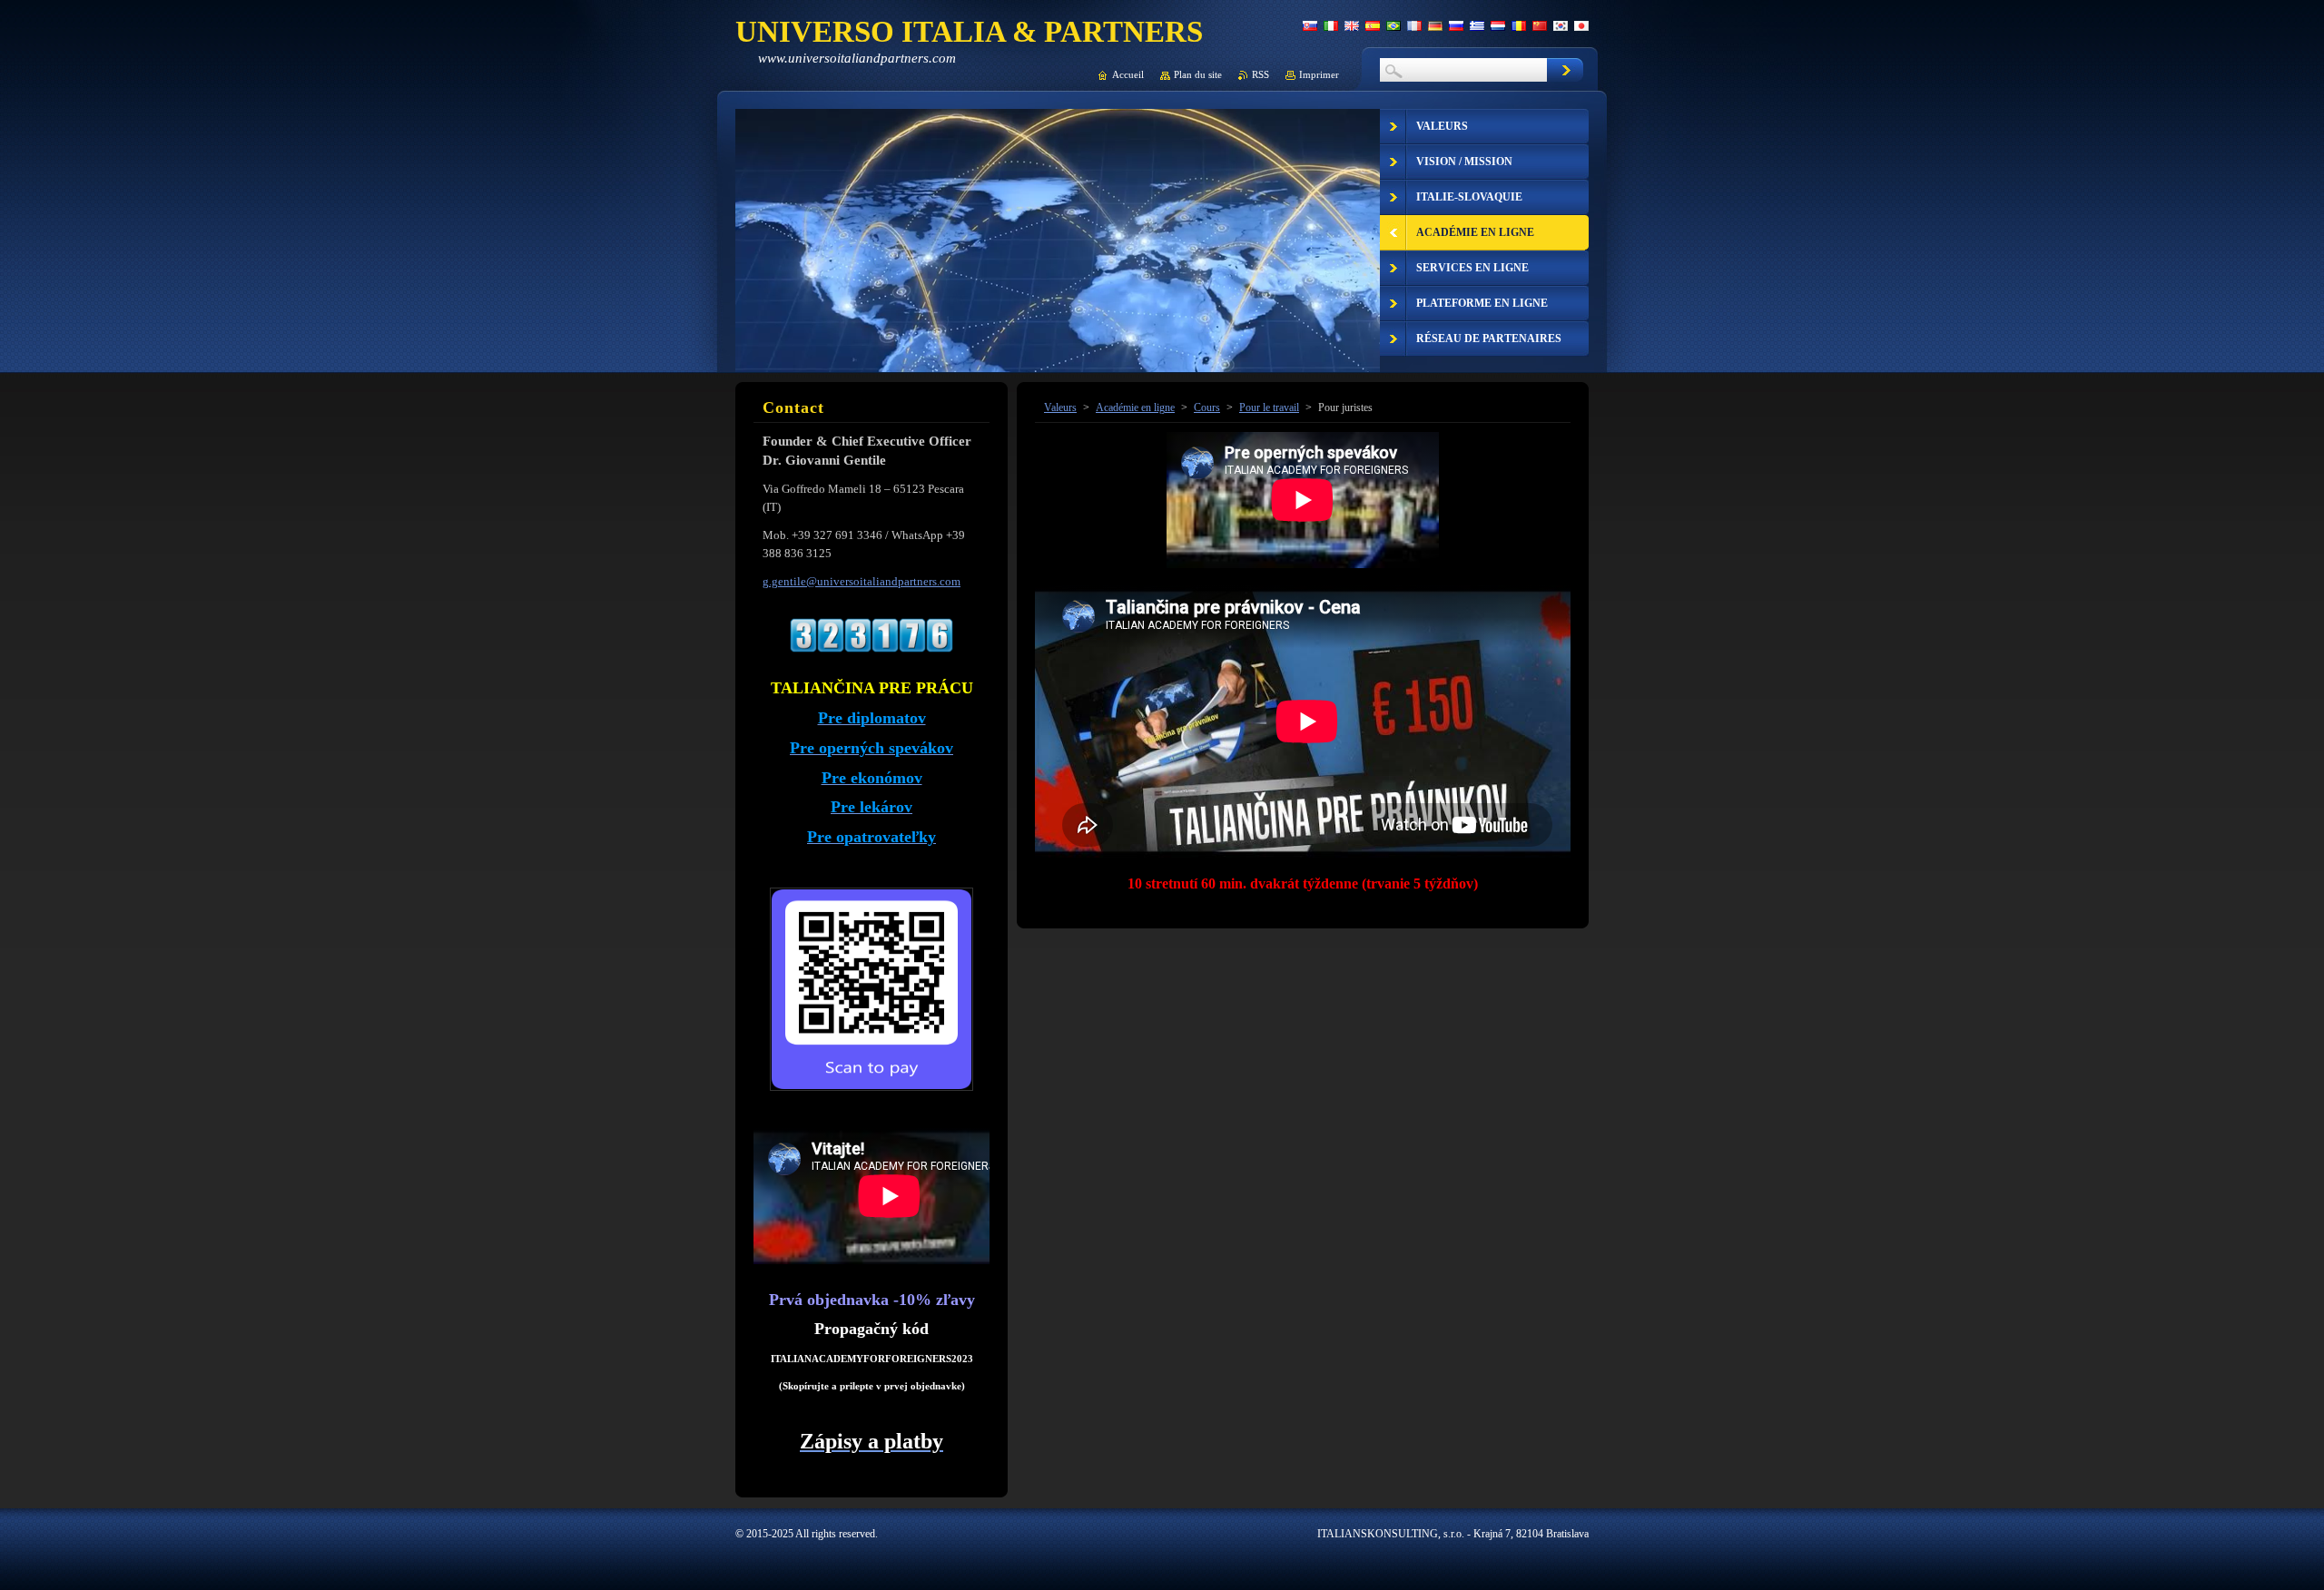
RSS (1260, 74)
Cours (1207, 407)
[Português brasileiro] (1393, 25)
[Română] (1519, 25)
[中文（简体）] (1540, 25)
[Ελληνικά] (1477, 25)
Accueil (1128, 74)
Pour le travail (1269, 407)
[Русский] (1456, 25)
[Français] (1414, 25)
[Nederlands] (1498, 25)
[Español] (1373, 25)
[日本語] (1581, 25)
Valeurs (1060, 407)
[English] (1352, 25)
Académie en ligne (1135, 407)
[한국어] (1561, 25)
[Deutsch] (1435, 25)
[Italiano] (1331, 25)
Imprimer (1319, 74)
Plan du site (1198, 74)
